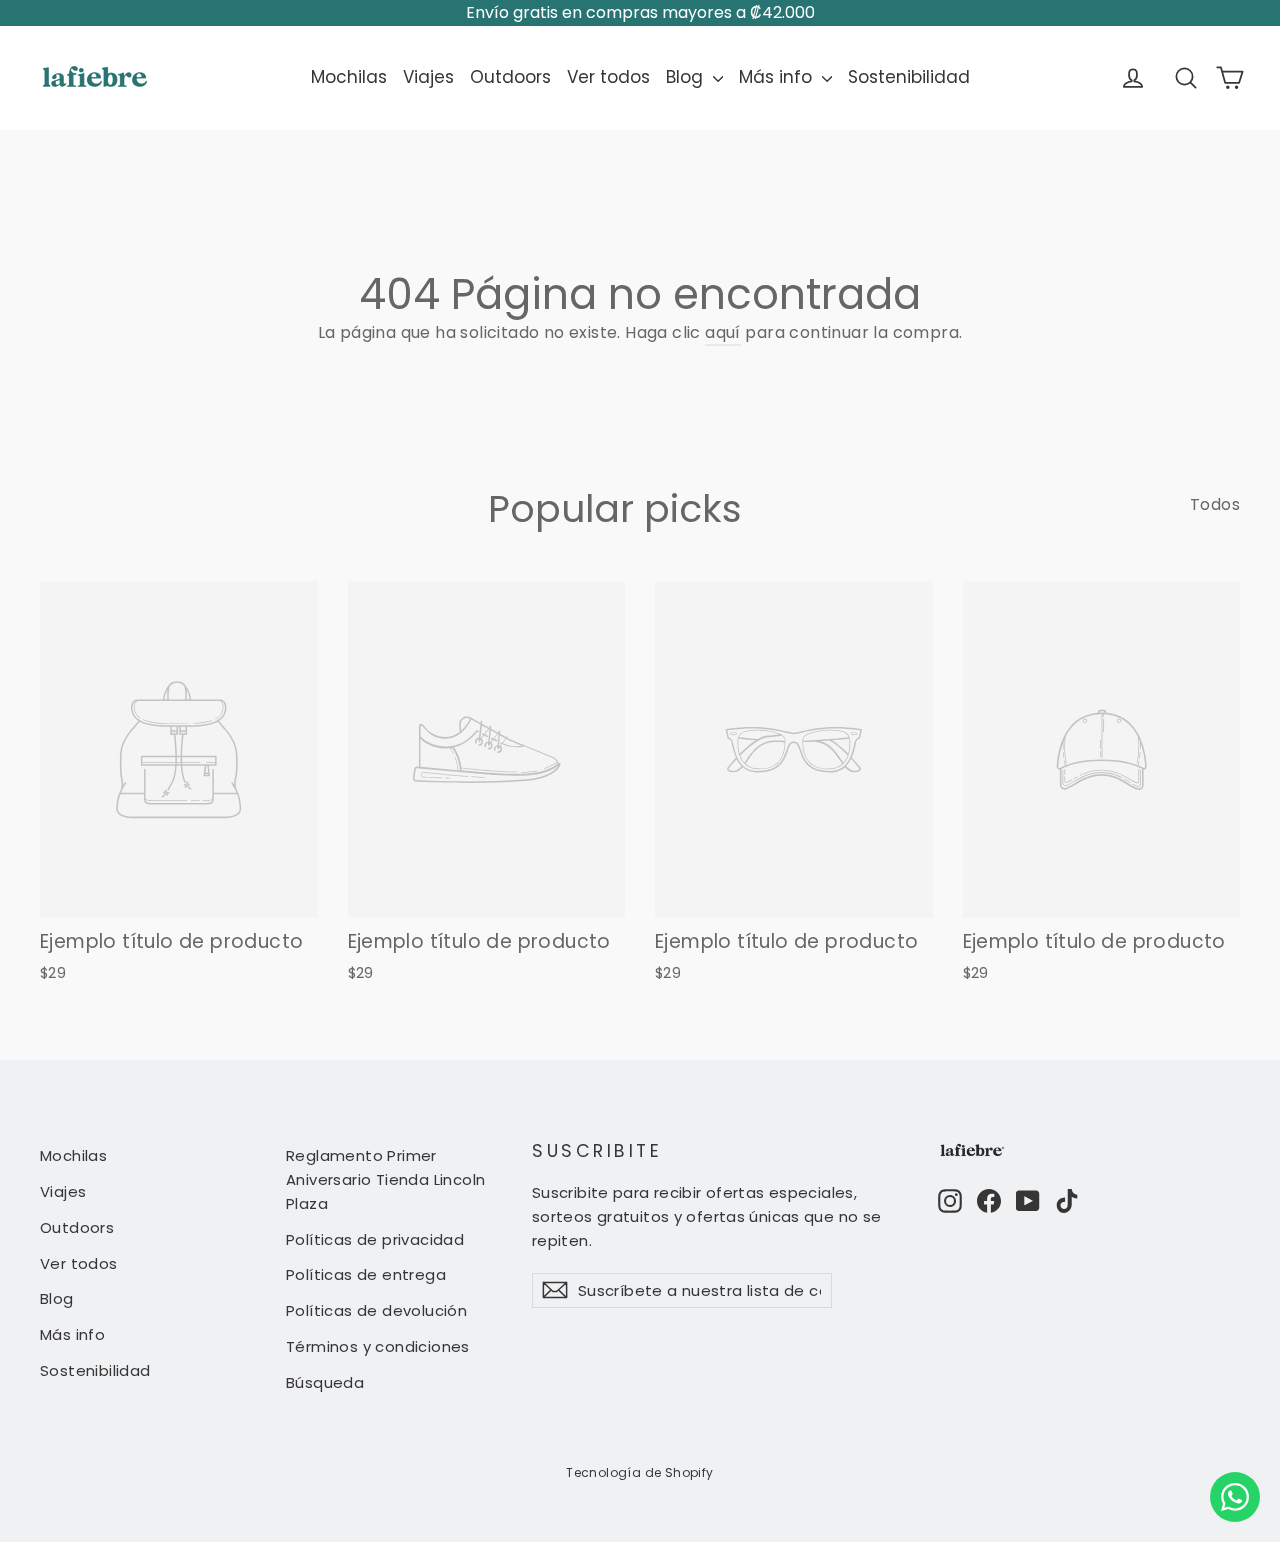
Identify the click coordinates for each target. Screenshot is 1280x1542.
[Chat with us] (1235, 1497)
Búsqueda (325, 1382)
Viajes (428, 77)
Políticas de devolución (376, 1310)
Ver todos (608, 77)
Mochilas (349, 77)
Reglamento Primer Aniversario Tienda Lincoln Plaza (385, 1179)
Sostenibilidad (909, 77)
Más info (778, 77)
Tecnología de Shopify (639, 1472)
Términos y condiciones (378, 1346)
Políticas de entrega (366, 1274)
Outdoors (510, 77)
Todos (1215, 504)
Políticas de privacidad (375, 1239)
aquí (723, 332)
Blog (687, 77)
